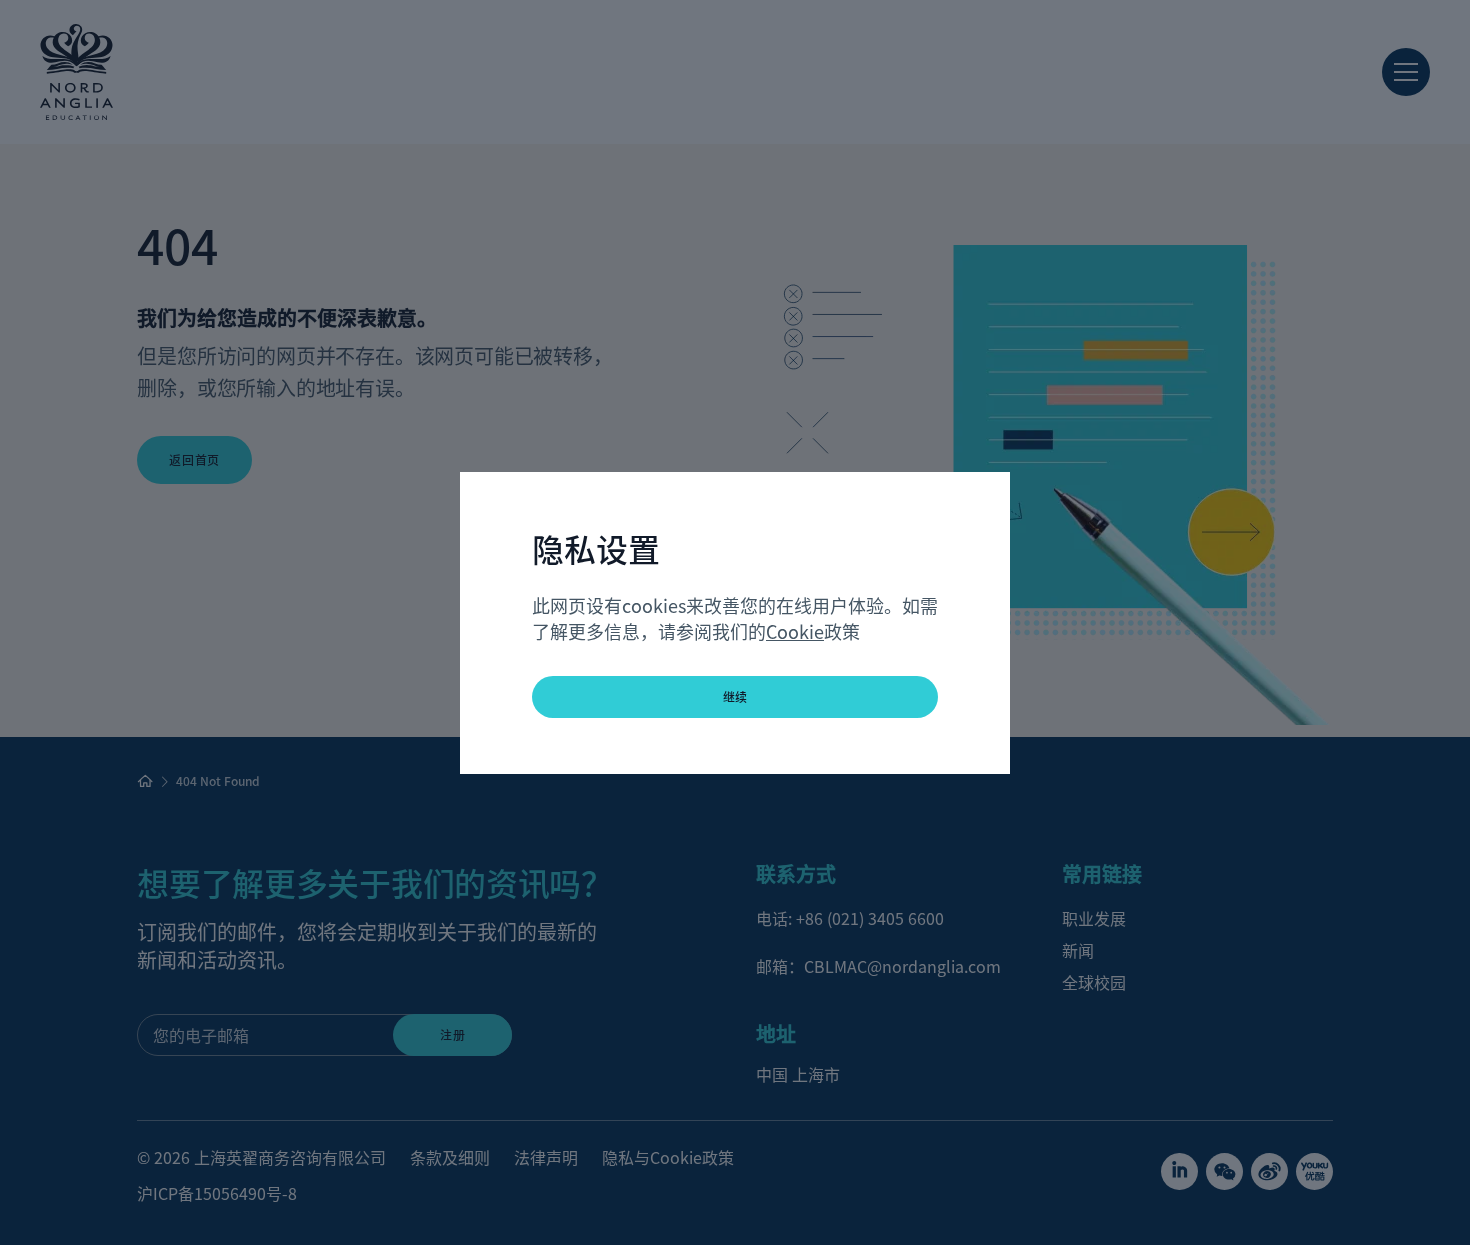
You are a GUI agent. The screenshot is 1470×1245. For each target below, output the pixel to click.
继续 (735, 696)
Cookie (795, 631)
